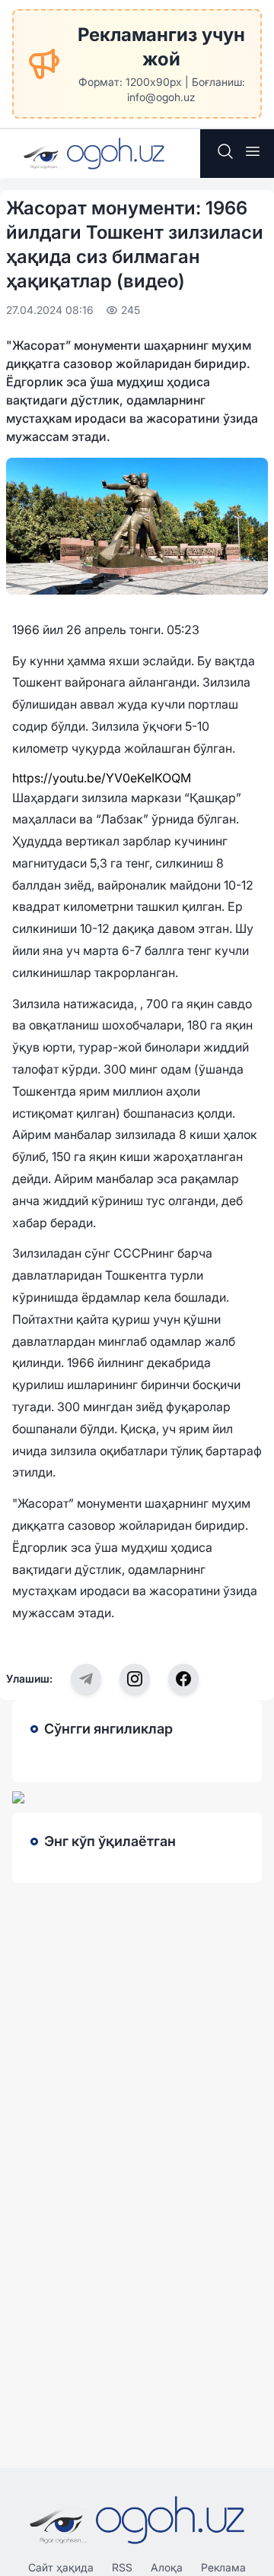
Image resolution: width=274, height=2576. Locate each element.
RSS (122, 2567)
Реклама (223, 2567)
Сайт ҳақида (61, 2567)
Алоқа (167, 2567)
